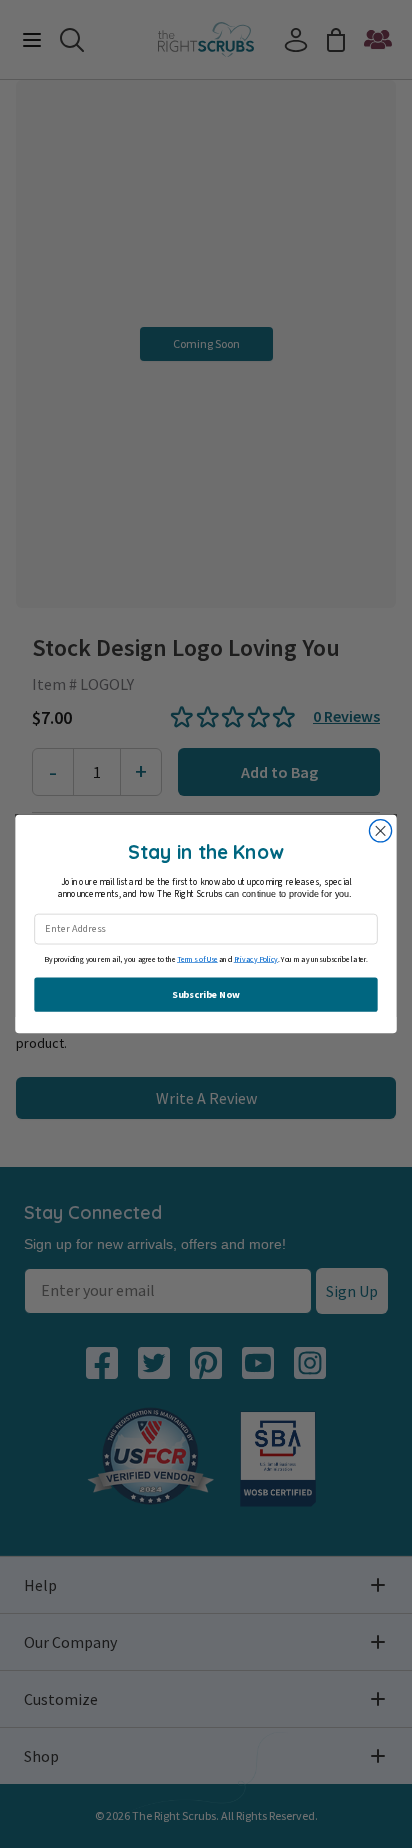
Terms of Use (197, 959)
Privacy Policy (256, 959)
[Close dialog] (380, 831)
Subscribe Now (206, 994)
